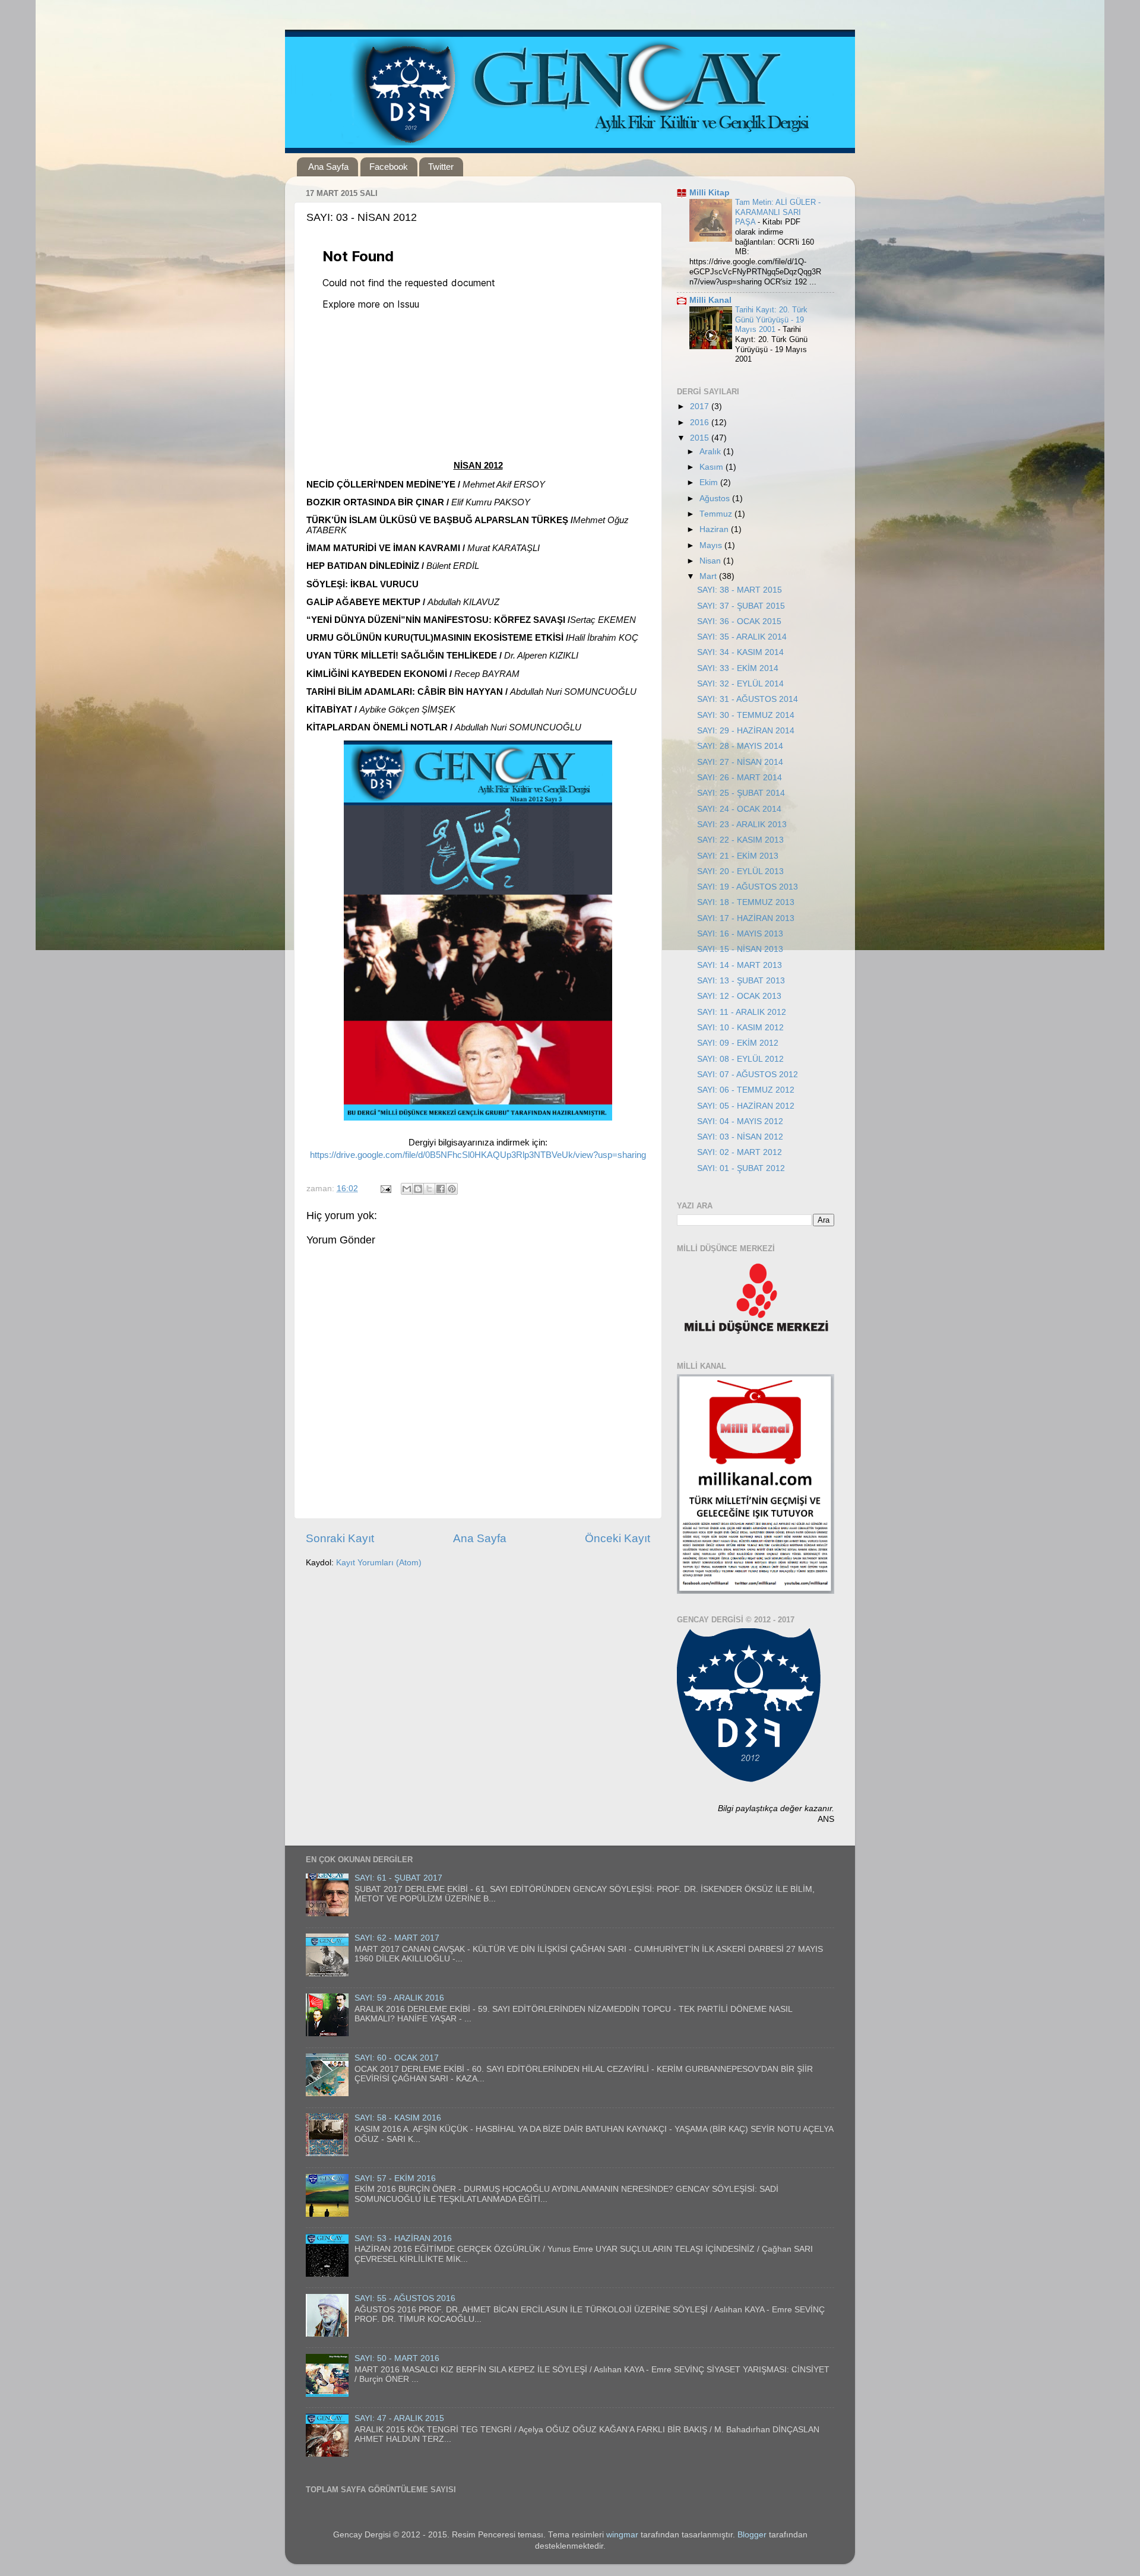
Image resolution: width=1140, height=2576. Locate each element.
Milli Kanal (710, 300)
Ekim (710, 482)
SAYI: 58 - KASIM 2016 (398, 2118)
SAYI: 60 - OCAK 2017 (397, 2058)
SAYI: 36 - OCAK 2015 (739, 621)
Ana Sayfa (328, 167)
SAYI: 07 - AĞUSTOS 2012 (748, 1075)
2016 (701, 423)
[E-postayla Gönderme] (385, 1189)
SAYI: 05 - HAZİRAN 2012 (746, 1106)
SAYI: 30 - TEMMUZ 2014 (746, 715)
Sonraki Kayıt (340, 1538)
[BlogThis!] (418, 1189)
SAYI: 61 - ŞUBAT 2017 (398, 1878)
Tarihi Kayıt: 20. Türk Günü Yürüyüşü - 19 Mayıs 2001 (771, 319)
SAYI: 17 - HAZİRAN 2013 (746, 918)
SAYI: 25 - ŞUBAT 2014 (741, 793)
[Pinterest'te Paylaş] (452, 1189)
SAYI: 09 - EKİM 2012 (738, 1043)
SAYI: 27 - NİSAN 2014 (740, 762)
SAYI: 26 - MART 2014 (740, 778)
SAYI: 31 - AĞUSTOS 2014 (748, 699)
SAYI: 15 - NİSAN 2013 (740, 949)
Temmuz (717, 514)
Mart (709, 576)
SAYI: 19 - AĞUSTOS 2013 (748, 887)
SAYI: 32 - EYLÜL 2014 (740, 684)
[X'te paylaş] (429, 1189)
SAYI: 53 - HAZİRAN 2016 (403, 2238)
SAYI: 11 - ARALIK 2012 (742, 1012)
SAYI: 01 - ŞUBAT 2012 (741, 1168)
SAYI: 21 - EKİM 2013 (738, 856)
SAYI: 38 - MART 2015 (740, 590)
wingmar (622, 2535)
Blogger (752, 2535)
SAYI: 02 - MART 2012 (740, 1152)
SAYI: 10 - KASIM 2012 (740, 1028)
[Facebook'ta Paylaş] (441, 1189)
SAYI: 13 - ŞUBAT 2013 (741, 981)
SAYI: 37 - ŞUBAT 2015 (741, 606)
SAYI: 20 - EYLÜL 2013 (740, 871)
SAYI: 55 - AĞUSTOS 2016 (405, 2298)
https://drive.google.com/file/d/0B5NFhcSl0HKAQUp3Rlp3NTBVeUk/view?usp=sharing (478, 1155)
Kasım (712, 467)
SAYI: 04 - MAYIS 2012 (740, 1121)
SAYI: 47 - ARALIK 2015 (399, 2418)
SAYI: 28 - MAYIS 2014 (740, 746)
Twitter (441, 167)
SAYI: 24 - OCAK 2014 (739, 809)
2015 (701, 438)
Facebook (389, 167)
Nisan (711, 561)
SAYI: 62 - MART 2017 (397, 1938)
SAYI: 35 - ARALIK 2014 (742, 637)
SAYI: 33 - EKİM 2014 (738, 668)
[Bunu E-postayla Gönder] (407, 1189)
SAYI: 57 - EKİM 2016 (395, 2178)
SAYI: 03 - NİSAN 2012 (740, 1137)
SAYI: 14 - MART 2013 (740, 965)
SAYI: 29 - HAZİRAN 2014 (746, 731)
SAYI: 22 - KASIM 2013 (740, 840)
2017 (701, 406)
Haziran (715, 529)
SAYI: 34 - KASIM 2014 (740, 652)
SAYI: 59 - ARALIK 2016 (399, 1998)
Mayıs (712, 545)
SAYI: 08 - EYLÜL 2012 (740, 1059)
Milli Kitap (710, 193)
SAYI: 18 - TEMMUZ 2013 (746, 902)
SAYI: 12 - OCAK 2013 (739, 996)
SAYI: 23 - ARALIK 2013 (742, 825)
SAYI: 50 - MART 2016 (397, 2358)
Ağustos (716, 499)
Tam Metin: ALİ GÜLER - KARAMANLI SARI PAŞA (778, 212)
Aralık (711, 452)
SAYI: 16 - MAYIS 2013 (740, 934)
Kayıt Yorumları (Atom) (379, 1563)
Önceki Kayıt (617, 1538)
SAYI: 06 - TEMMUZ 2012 (746, 1090)
